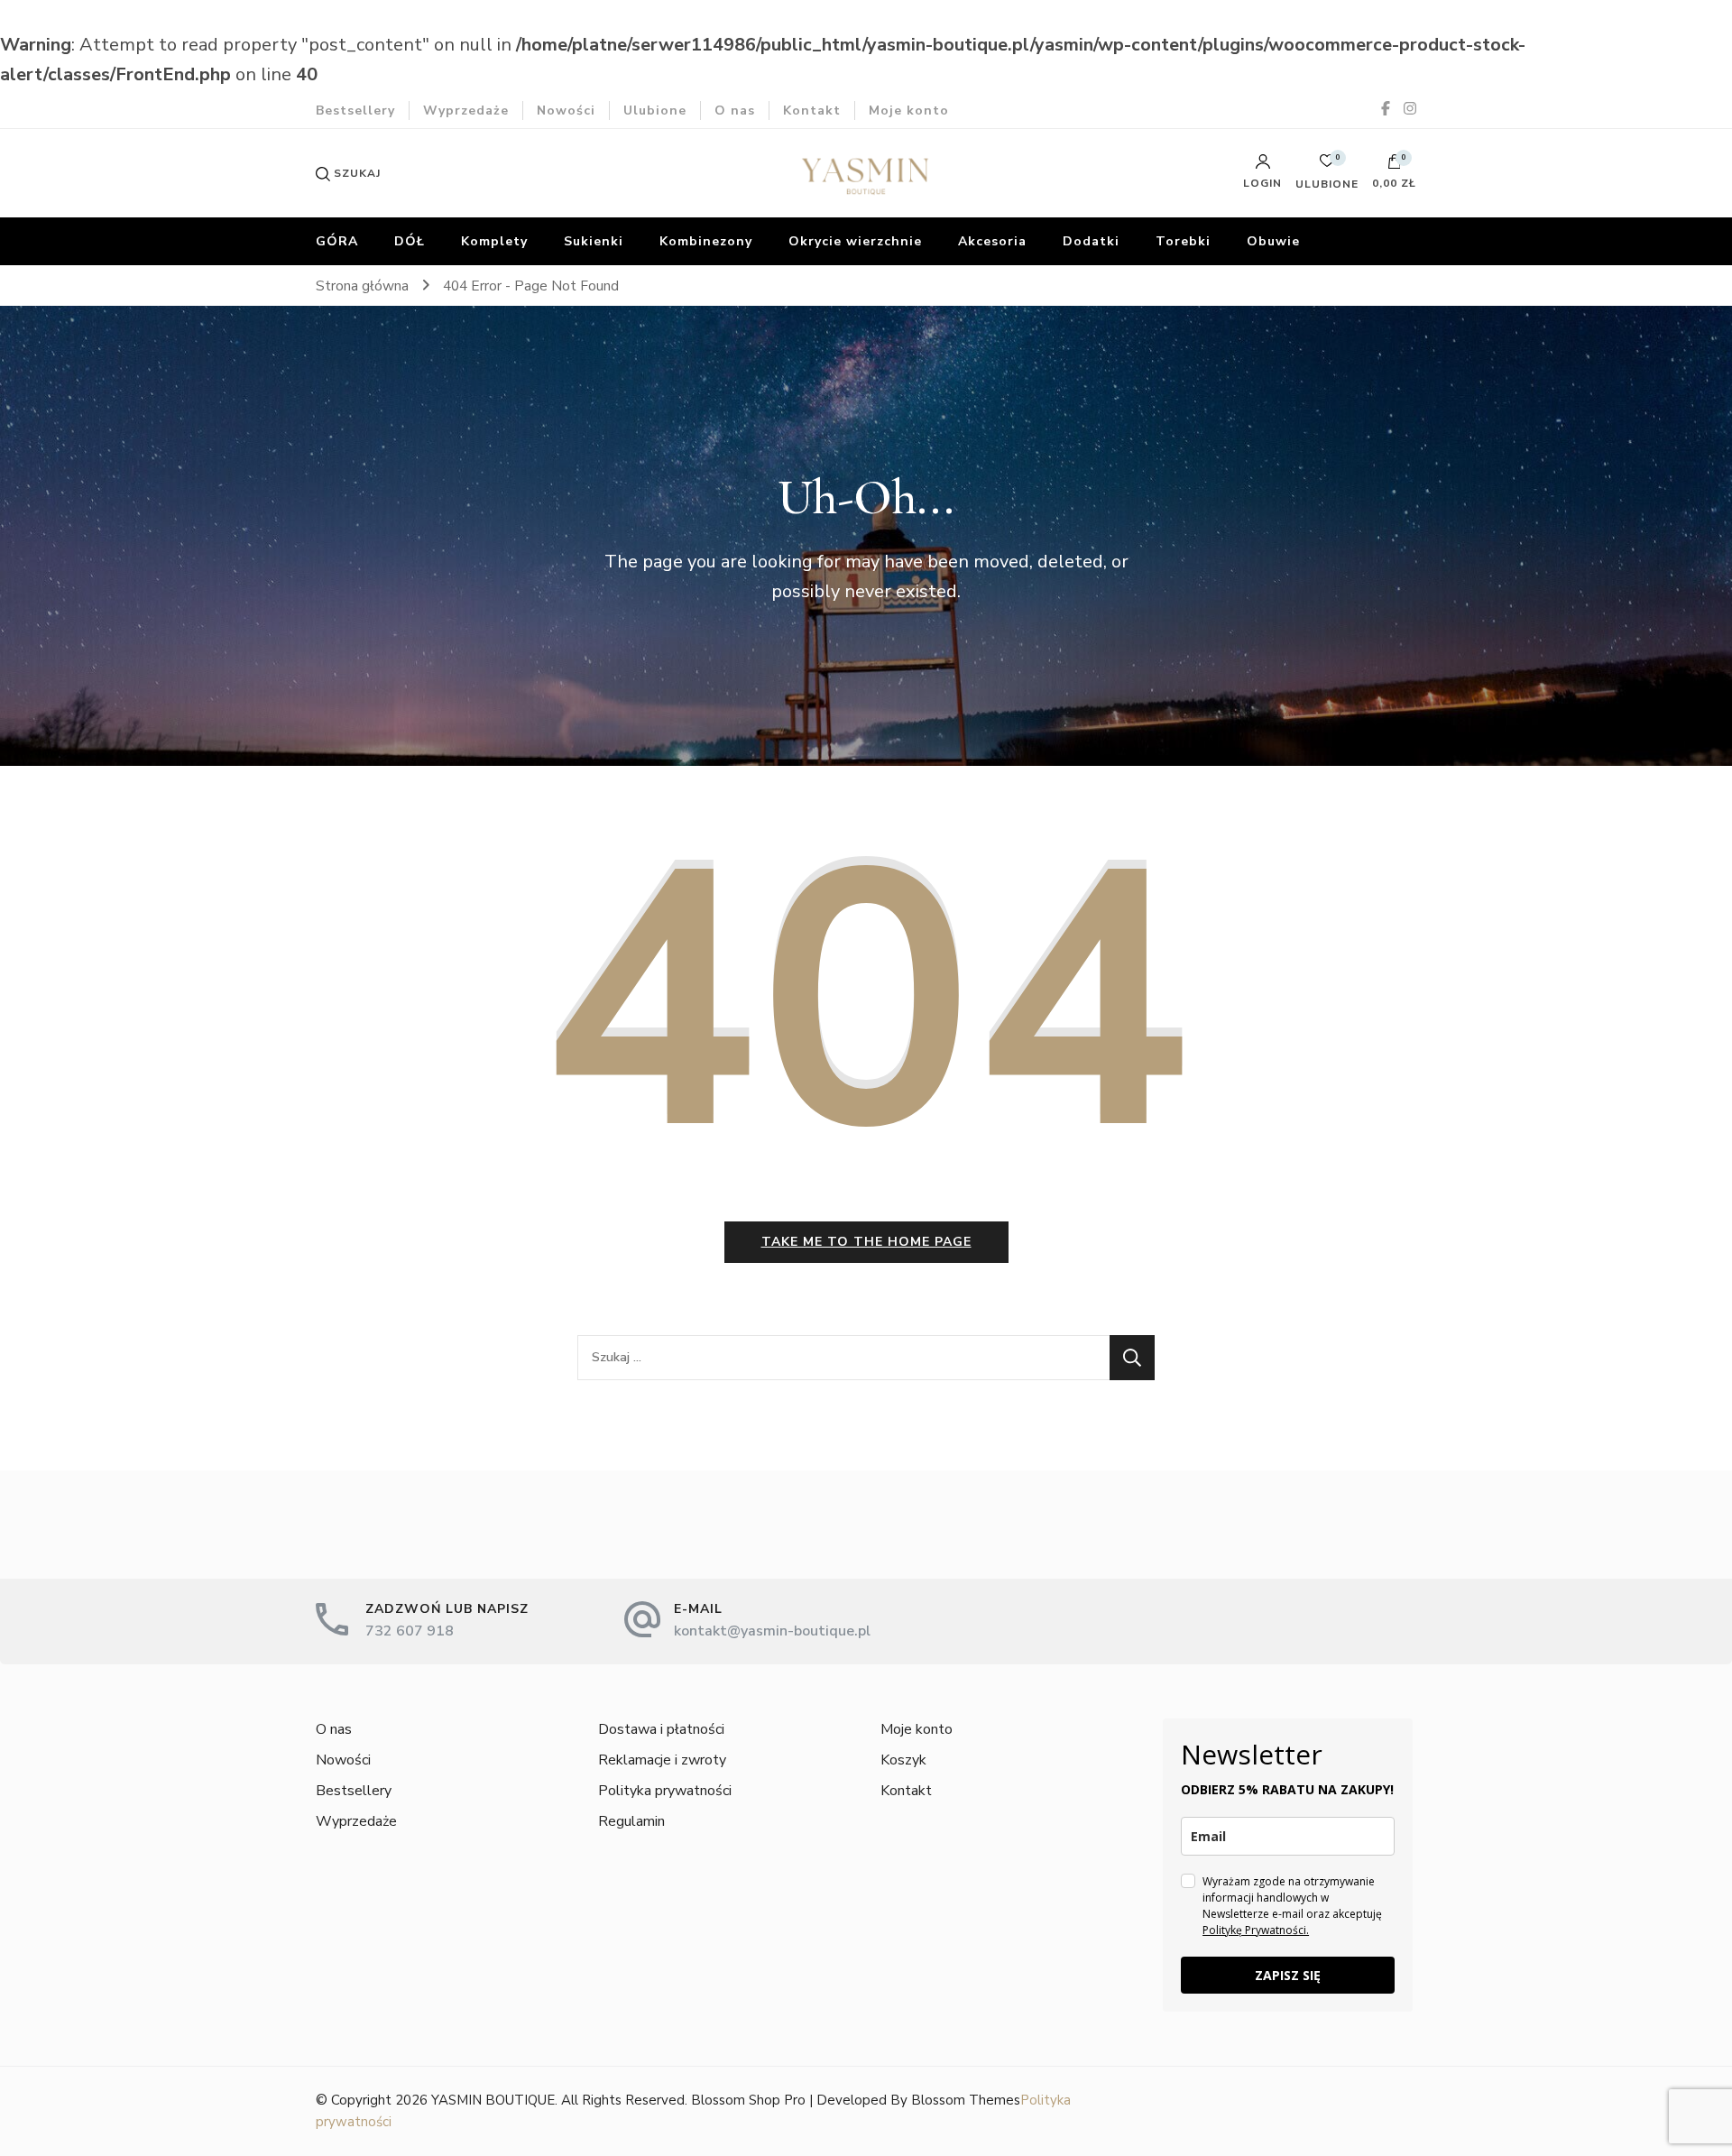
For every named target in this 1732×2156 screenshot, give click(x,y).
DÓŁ (410, 241)
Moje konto (909, 111)
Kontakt (812, 111)
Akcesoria (992, 241)
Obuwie (1273, 241)
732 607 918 (410, 1631)
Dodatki (1091, 241)
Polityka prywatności (665, 1791)
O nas (735, 111)
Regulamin (631, 1821)
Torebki (1183, 241)
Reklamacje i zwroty (662, 1760)
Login (1262, 182)
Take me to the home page (866, 1242)
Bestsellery (355, 111)
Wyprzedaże (466, 111)
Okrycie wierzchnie (855, 241)
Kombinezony (706, 241)
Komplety (494, 241)
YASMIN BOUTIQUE (493, 2100)
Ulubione (655, 111)
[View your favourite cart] (1327, 166)
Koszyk (903, 1760)
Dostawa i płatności (661, 1729)
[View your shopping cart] (1395, 166)
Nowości (566, 111)
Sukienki (594, 241)
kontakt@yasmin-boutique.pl (772, 1631)
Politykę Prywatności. (1256, 1930)
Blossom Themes (966, 2100)
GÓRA (337, 241)
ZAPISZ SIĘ (1288, 1975)
